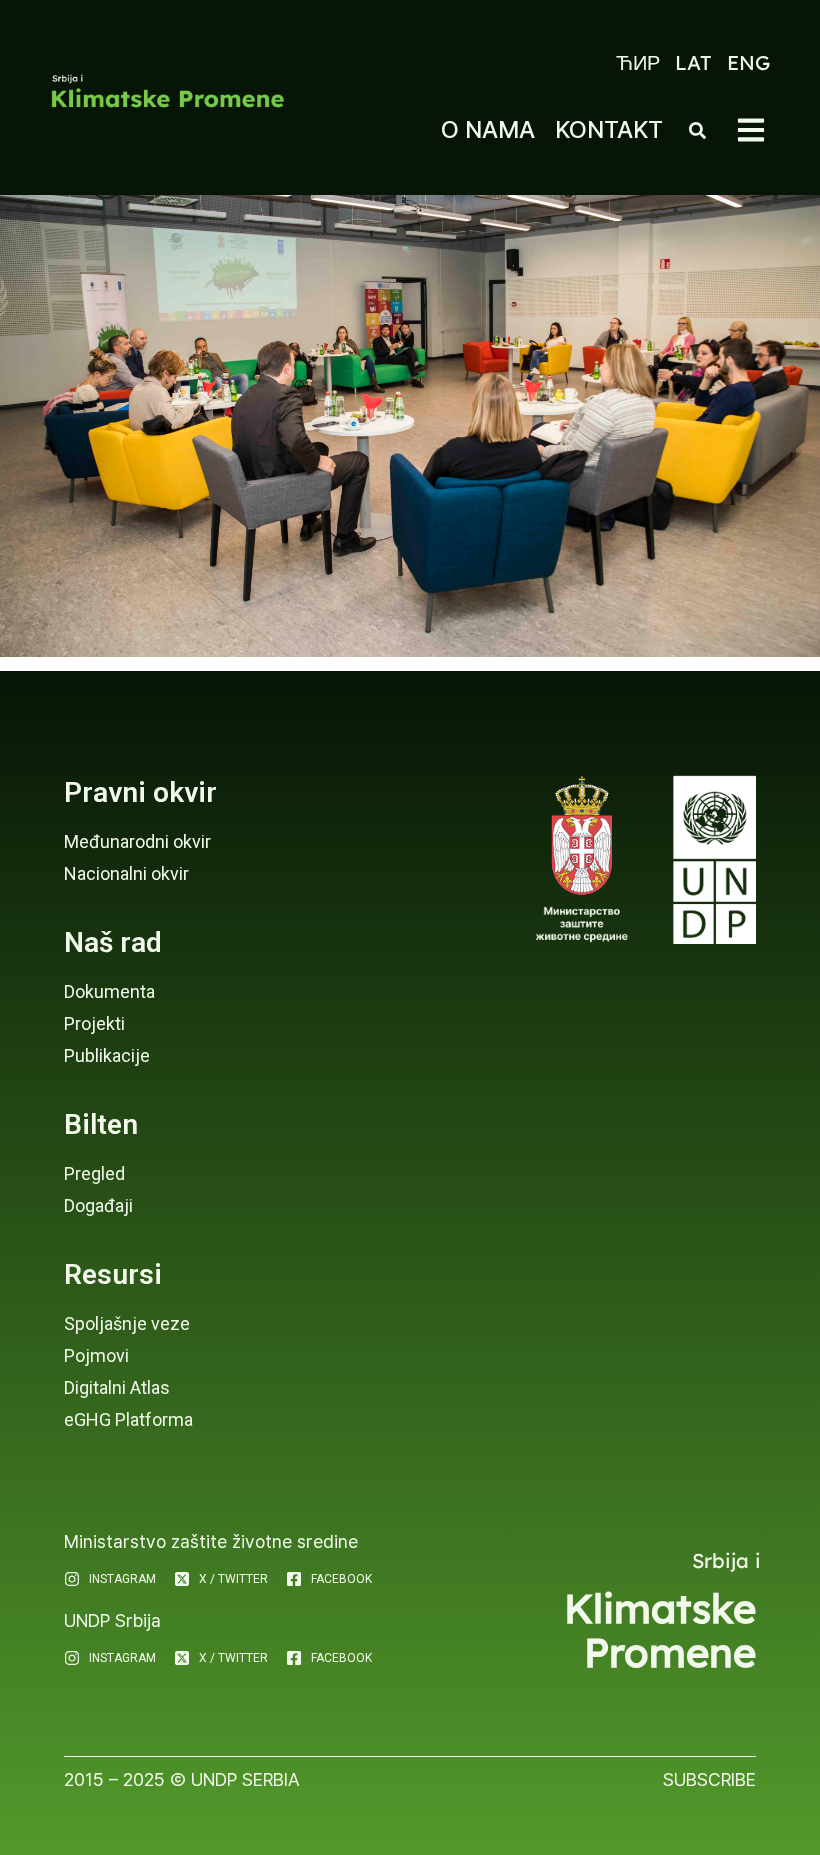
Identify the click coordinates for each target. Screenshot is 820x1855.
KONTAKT (609, 129)
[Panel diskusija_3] (410, 426)
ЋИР (638, 62)
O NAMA (488, 129)
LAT (693, 62)
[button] (751, 130)
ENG (748, 62)
